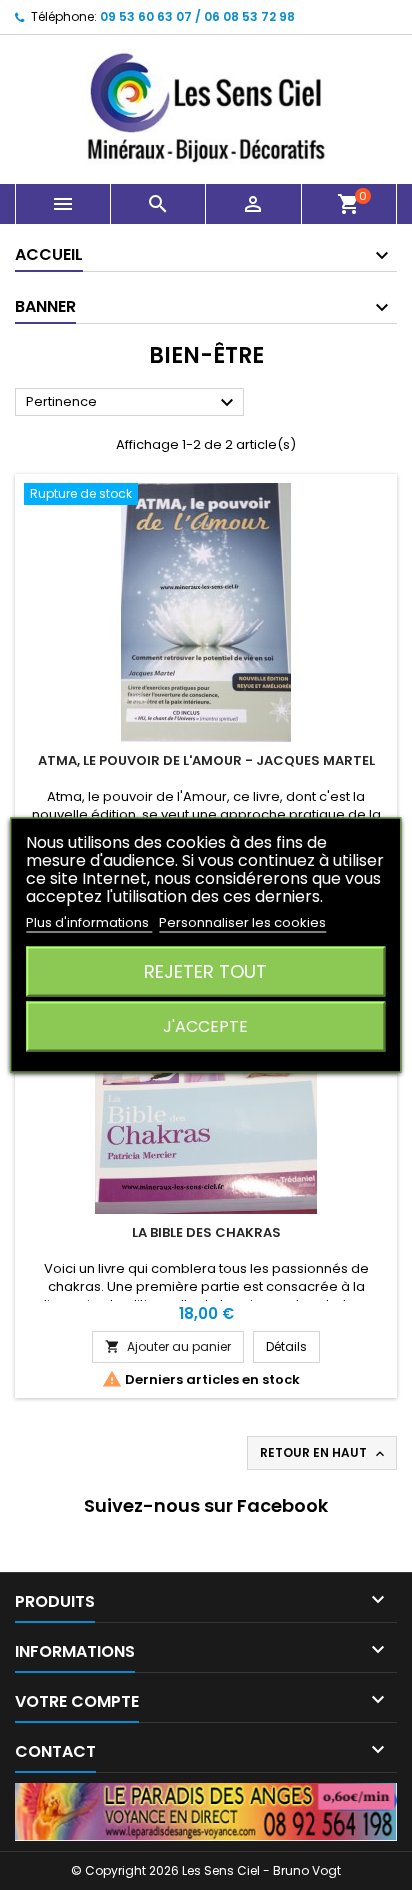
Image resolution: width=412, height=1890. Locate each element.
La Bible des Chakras (206, 1232)
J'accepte (205, 1026)
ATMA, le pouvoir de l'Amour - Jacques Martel (206, 760)
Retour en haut (324, 1453)
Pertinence (132, 403)
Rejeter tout (205, 971)
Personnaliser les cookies (242, 922)
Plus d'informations (89, 922)
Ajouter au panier (168, 1346)
